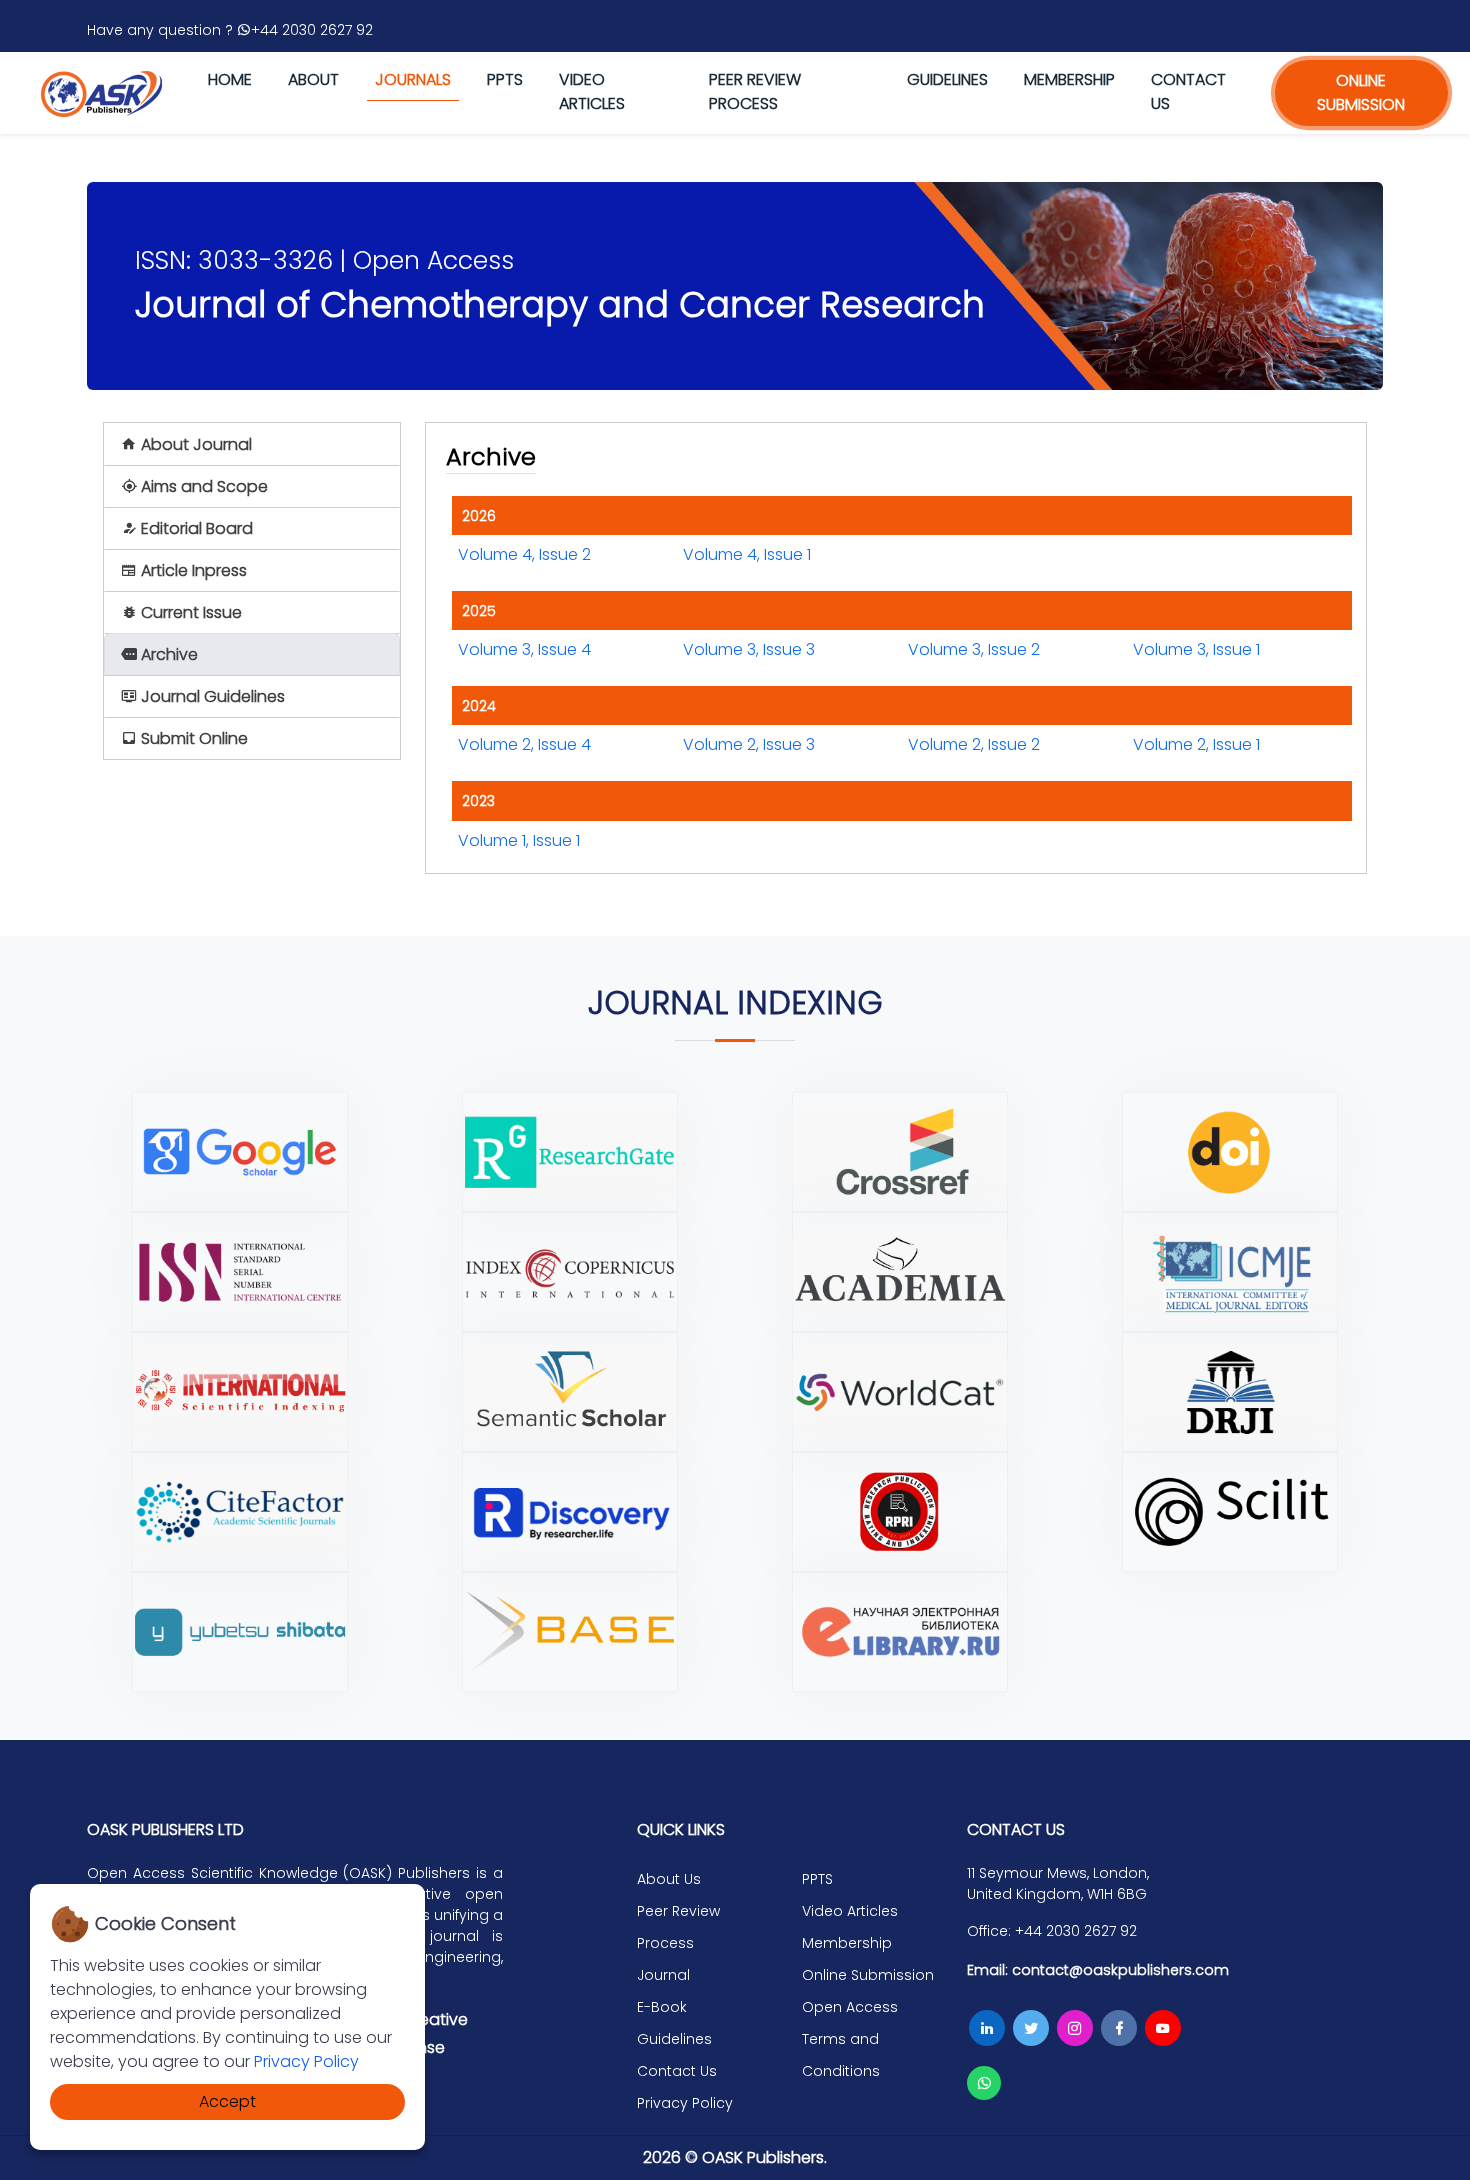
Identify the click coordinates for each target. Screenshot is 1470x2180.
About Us (669, 1879)
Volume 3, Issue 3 (749, 649)
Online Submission (868, 1975)
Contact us (1188, 91)
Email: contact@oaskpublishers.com (1098, 1970)
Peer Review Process (755, 91)
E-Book (662, 2007)
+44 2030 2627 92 (312, 30)
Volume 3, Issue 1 (1196, 649)
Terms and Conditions (841, 2055)
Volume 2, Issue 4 (524, 744)
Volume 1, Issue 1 (519, 840)
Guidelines (947, 79)
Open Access (850, 2007)
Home (230, 79)
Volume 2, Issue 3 (749, 744)
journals (413, 79)
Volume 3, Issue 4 (524, 649)
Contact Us (677, 2071)
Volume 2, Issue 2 (974, 744)
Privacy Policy (306, 2061)
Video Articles (592, 91)
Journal (663, 1975)
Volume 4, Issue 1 (747, 554)
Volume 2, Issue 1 (1196, 744)
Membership (1069, 79)
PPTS (505, 79)
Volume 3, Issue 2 (974, 649)
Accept (227, 2101)
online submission (1361, 92)
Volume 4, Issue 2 (524, 554)
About (313, 79)
